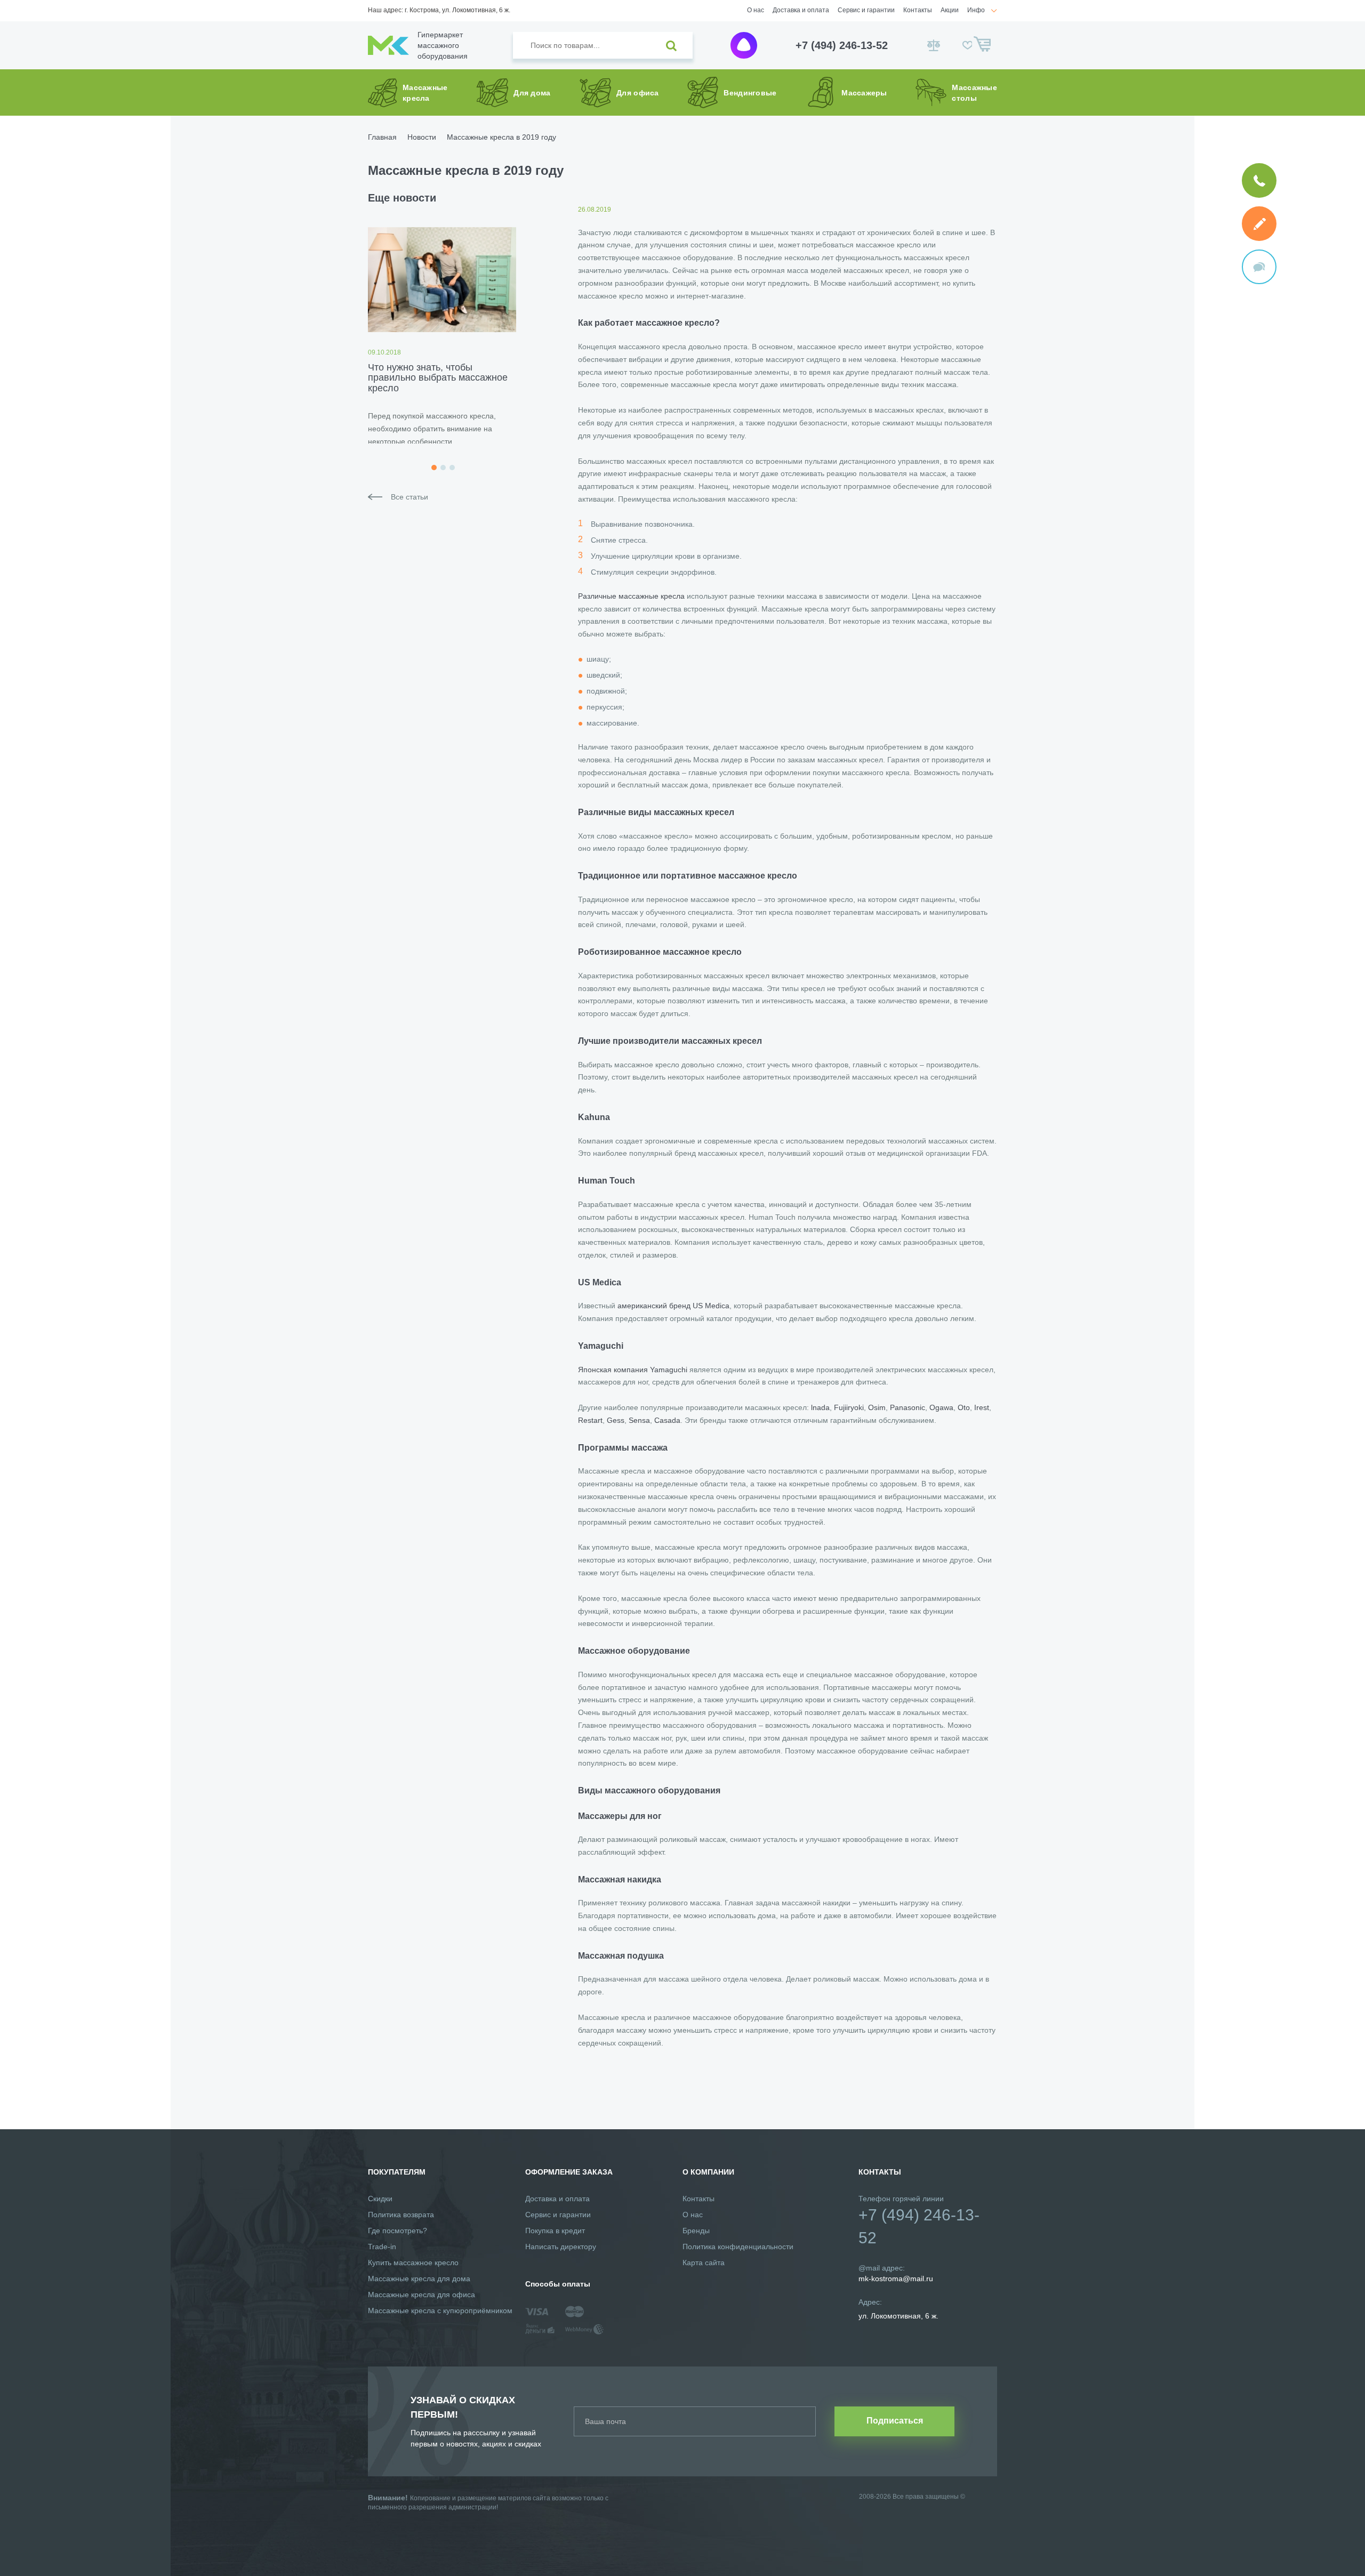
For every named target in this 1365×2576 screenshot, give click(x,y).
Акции (950, 10)
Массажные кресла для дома (419, 2279)
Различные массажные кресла (631, 596)
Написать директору (561, 2247)
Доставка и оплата (801, 10)
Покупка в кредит (555, 2231)
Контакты (918, 10)
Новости (422, 137)
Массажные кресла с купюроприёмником (440, 2311)
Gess (616, 1420)
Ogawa (941, 1407)
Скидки (380, 2199)
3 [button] (452, 468)
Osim (877, 1407)
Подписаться (895, 2421)
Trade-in (382, 2247)
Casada (667, 1420)
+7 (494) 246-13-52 (842, 45)
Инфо (976, 10)
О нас (756, 10)
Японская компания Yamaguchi (633, 1370)
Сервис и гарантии (866, 10)
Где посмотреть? (398, 2231)
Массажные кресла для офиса (421, 2295)
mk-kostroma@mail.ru (896, 2279)
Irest (982, 1407)
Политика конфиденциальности (738, 2247)
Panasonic (908, 1407)
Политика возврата (401, 2215)
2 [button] (443, 468)
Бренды (696, 2231)
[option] (442, 335)
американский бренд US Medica (673, 1306)
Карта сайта (704, 2263)
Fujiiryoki (849, 1407)
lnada (820, 1407)
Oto (964, 1407)
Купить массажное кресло (413, 2263)
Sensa (639, 1420)
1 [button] (434, 468)
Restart (590, 1420)
